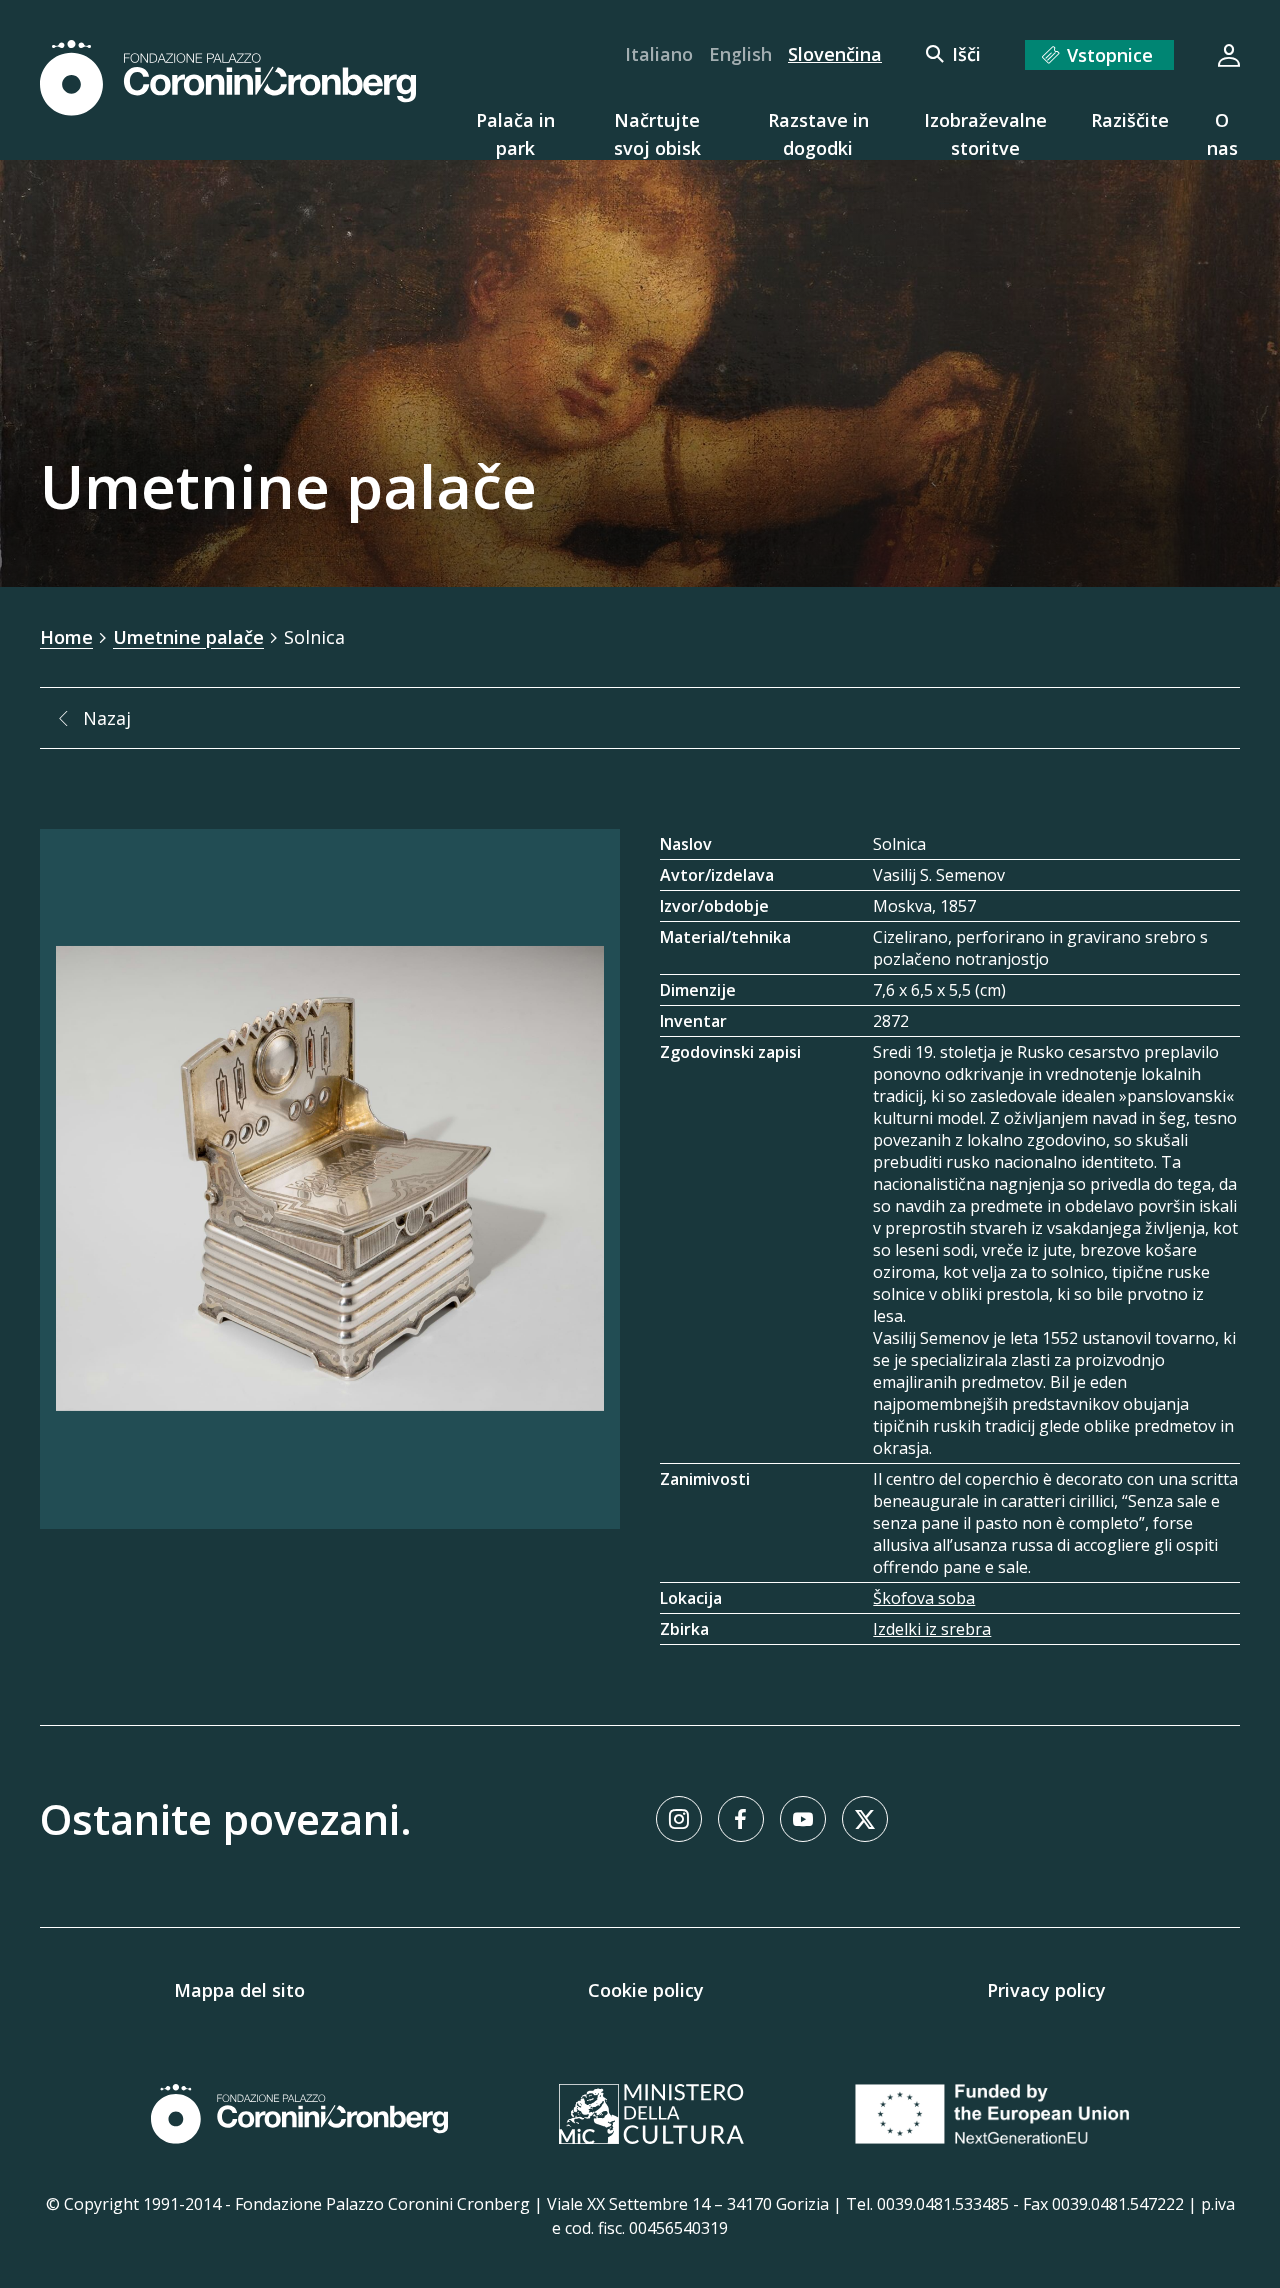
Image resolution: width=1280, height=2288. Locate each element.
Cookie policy (646, 1990)
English (740, 54)
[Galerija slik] (330, 1179)
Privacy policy (1046, 1990)
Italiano (659, 54)
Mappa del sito (239, 1990)
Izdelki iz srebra (932, 1629)
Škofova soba (924, 1598)
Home (66, 637)
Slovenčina (835, 54)
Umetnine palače (188, 637)
